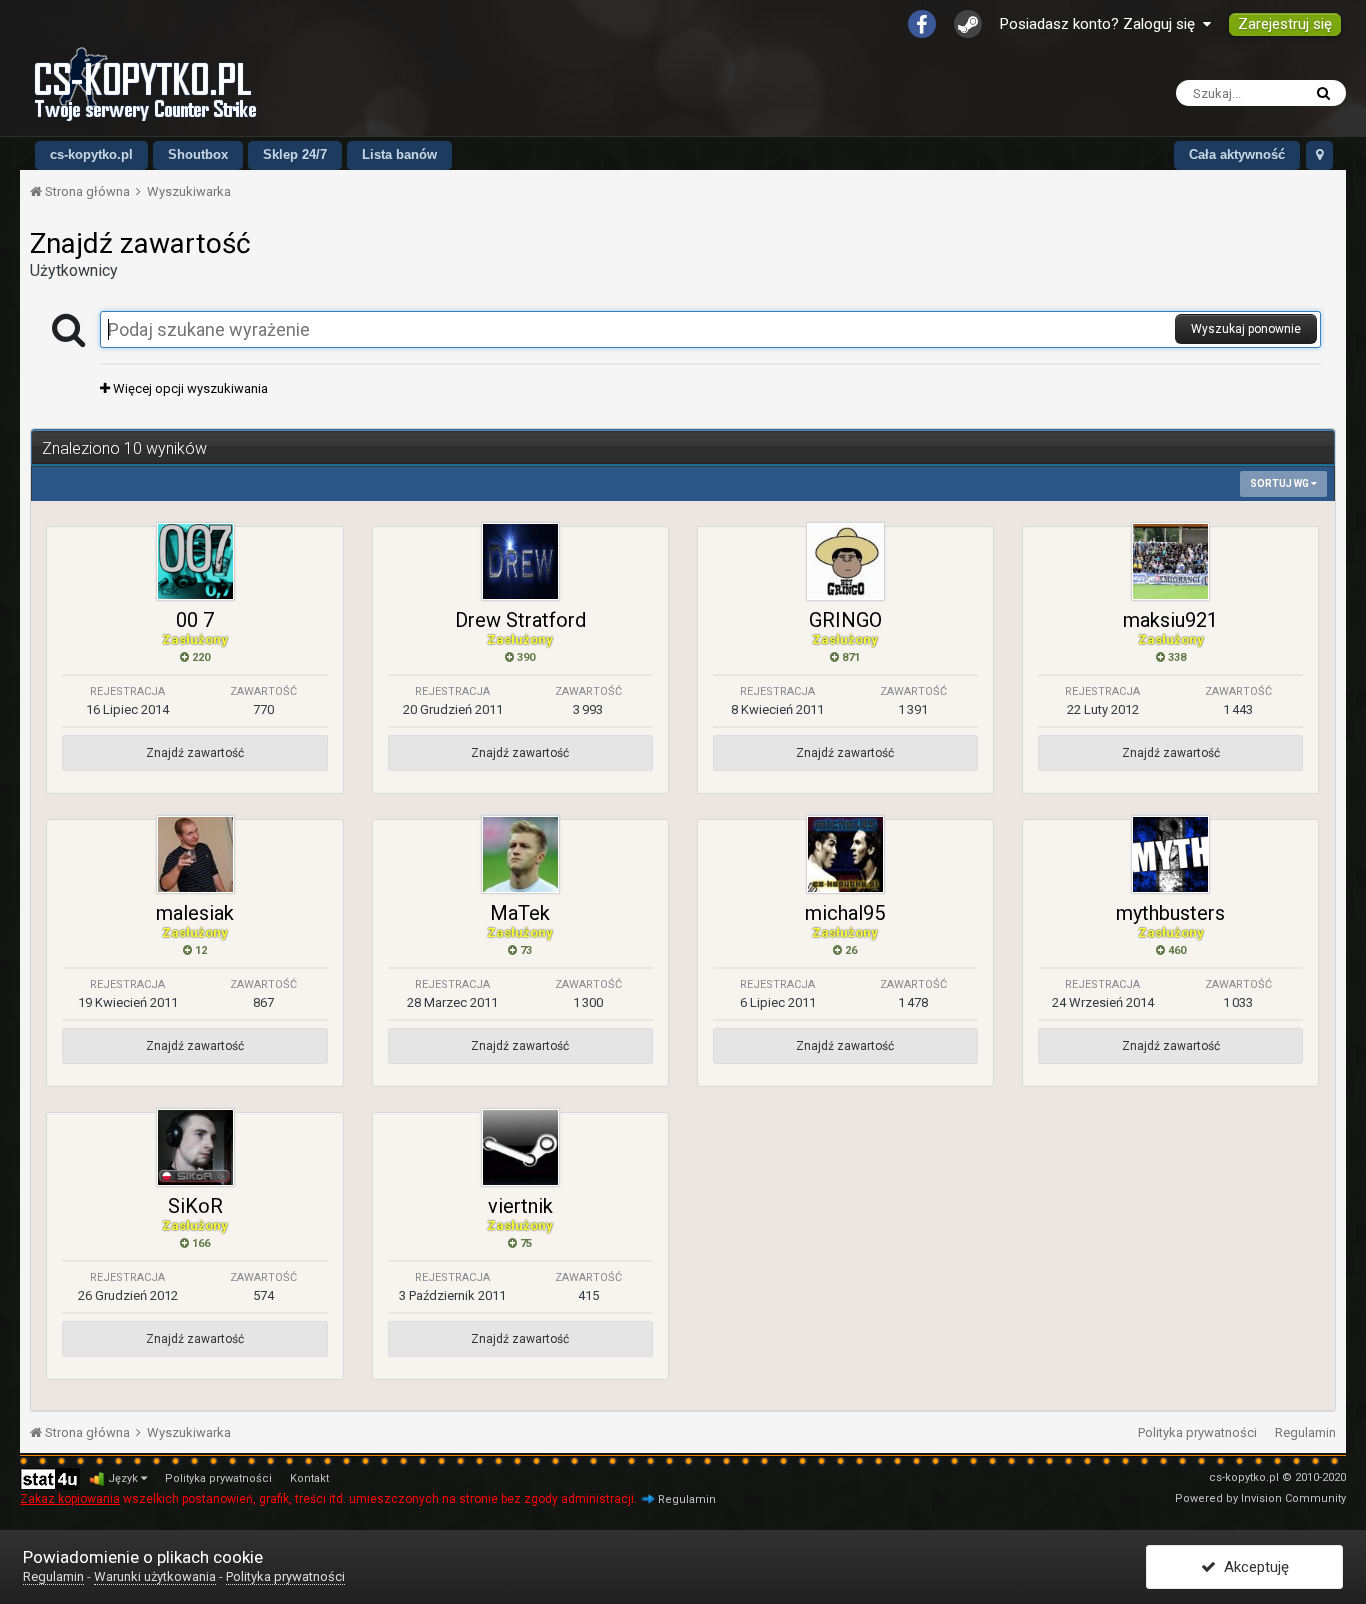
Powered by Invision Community (1260, 1498)
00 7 (195, 620)
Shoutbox (198, 154)
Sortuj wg (1280, 483)
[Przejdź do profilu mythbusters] (1170, 854)
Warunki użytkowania (155, 1576)
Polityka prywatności (1197, 1432)
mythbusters (1170, 913)
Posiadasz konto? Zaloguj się (1101, 24)
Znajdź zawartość (195, 753)
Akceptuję (1252, 1567)
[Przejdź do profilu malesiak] (195, 854)
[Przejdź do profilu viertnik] (520, 1147)
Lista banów (399, 154)
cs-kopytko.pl (91, 154)
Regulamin (1305, 1432)
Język (124, 1478)
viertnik (520, 1206)
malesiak (195, 913)
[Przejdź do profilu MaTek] (520, 854)
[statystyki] (50, 1478)
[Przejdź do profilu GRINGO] (845, 561)
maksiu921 (1170, 620)
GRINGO (845, 620)
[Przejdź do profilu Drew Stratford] (520, 561)
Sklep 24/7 (295, 154)
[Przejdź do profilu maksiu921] (1170, 561)
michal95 (845, 913)
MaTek (520, 913)
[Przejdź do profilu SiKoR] (195, 1147)
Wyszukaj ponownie (1246, 329)
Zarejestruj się (1285, 24)
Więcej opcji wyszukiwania (189, 388)
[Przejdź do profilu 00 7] (195, 561)
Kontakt (309, 1478)
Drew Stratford (520, 620)
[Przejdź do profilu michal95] (845, 854)
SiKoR (195, 1206)
